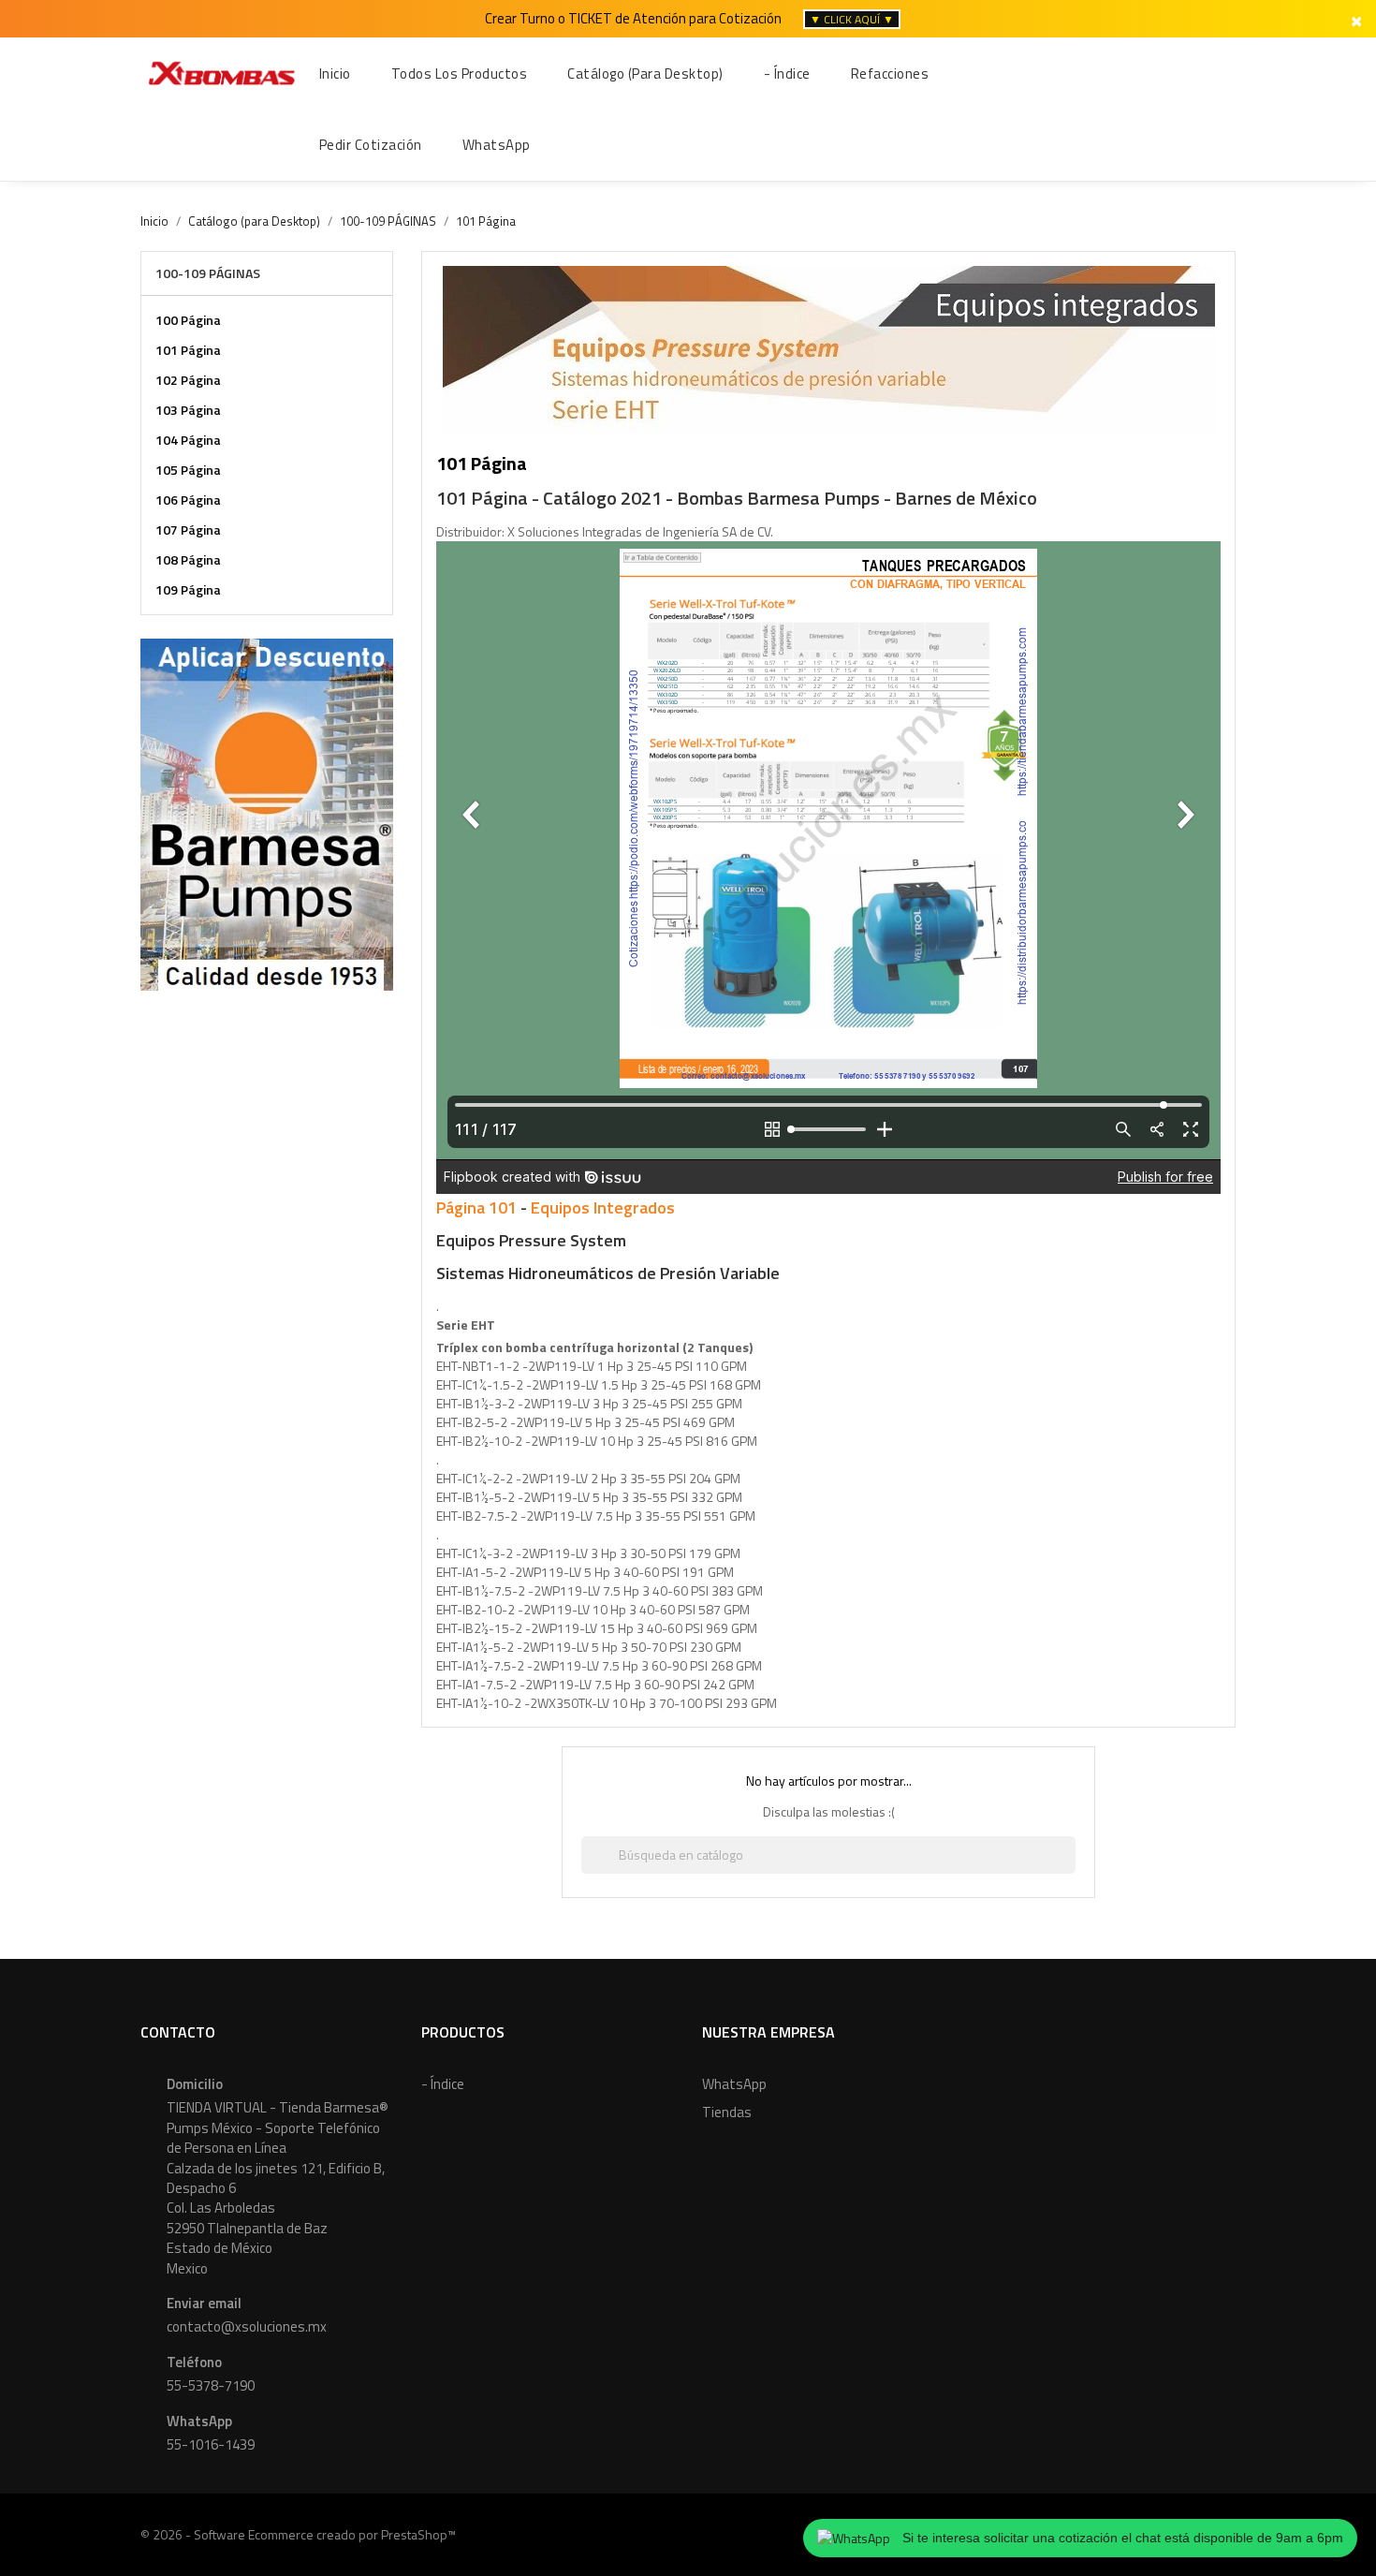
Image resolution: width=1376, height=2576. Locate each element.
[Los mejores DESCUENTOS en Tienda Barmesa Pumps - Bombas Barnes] (267, 812)
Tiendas (727, 2112)
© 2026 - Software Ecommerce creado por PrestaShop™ (298, 2534)
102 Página (188, 380)
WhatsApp (734, 2084)
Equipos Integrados (603, 1207)
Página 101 (476, 1207)
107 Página (188, 530)
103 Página (188, 410)
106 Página (188, 500)
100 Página (188, 320)
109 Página (188, 589)
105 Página (188, 470)
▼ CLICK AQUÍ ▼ (852, 19)
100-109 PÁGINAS (208, 273)
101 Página (188, 350)
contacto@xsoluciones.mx (247, 2326)
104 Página (188, 440)
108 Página (188, 559)
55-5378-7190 (211, 2385)
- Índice (443, 2084)
